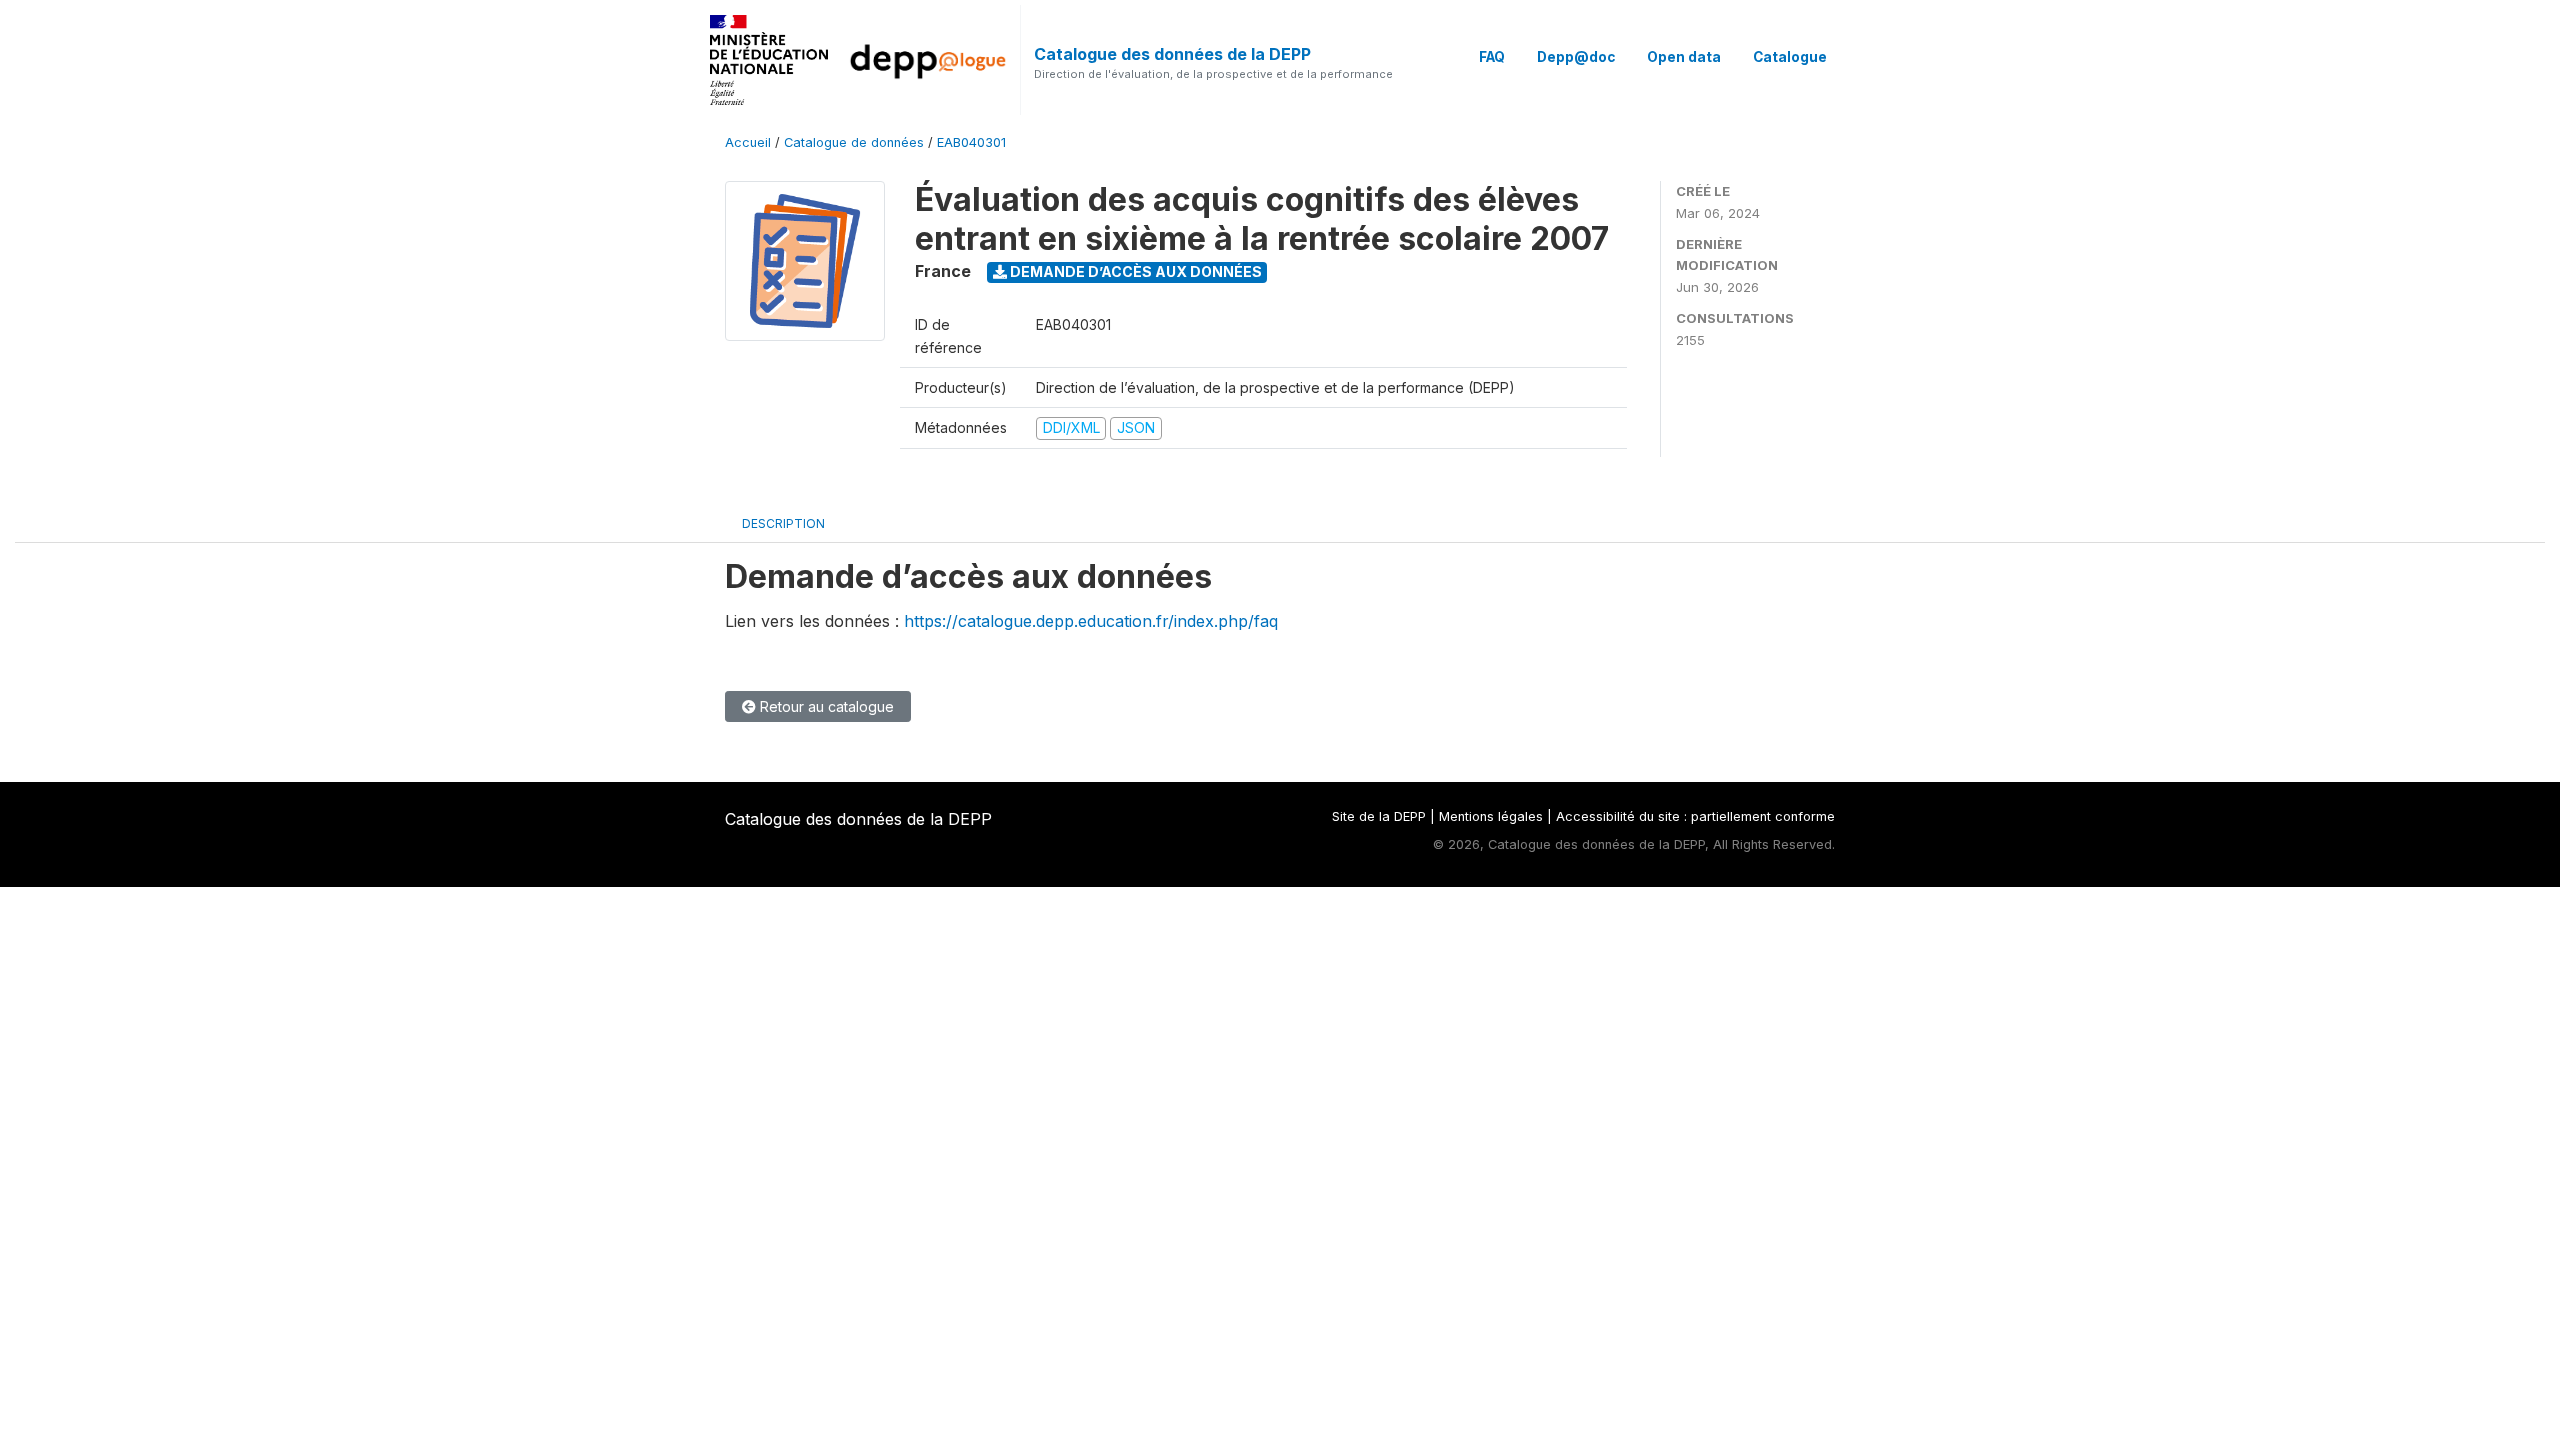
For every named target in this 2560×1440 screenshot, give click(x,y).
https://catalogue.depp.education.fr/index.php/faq (1091, 621)
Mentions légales (1491, 816)
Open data (1684, 57)
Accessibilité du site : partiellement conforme (1695, 816)
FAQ (1492, 57)
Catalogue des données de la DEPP (1172, 54)
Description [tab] (783, 523)
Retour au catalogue (825, 706)
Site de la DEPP (1379, 816)
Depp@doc (1576, 57)
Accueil (748, 142)
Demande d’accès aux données (1134, 271)
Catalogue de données (854, 142)
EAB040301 (971, 142)
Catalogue (1790, 57)
